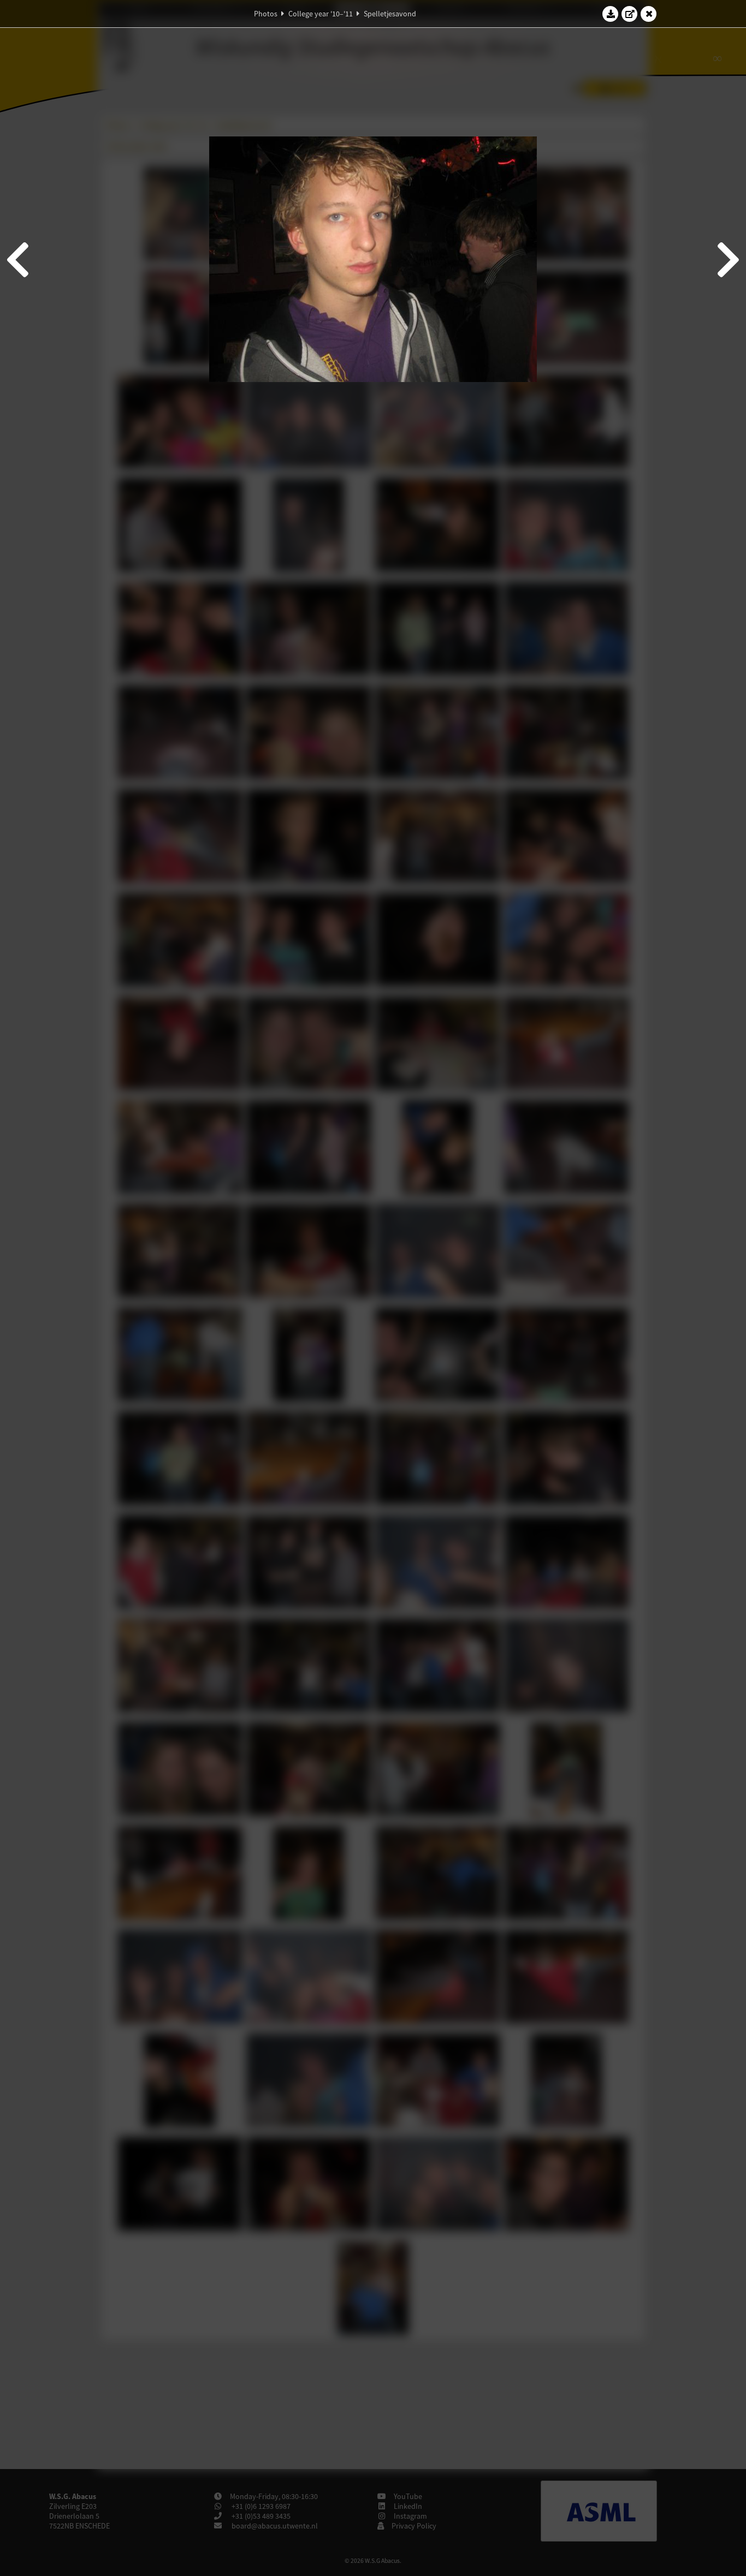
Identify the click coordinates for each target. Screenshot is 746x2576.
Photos (266, 14)
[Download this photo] (611, 14)
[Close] (649, 14)
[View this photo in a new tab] (630, 14)
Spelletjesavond (390, 14)
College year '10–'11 (321, 14)
